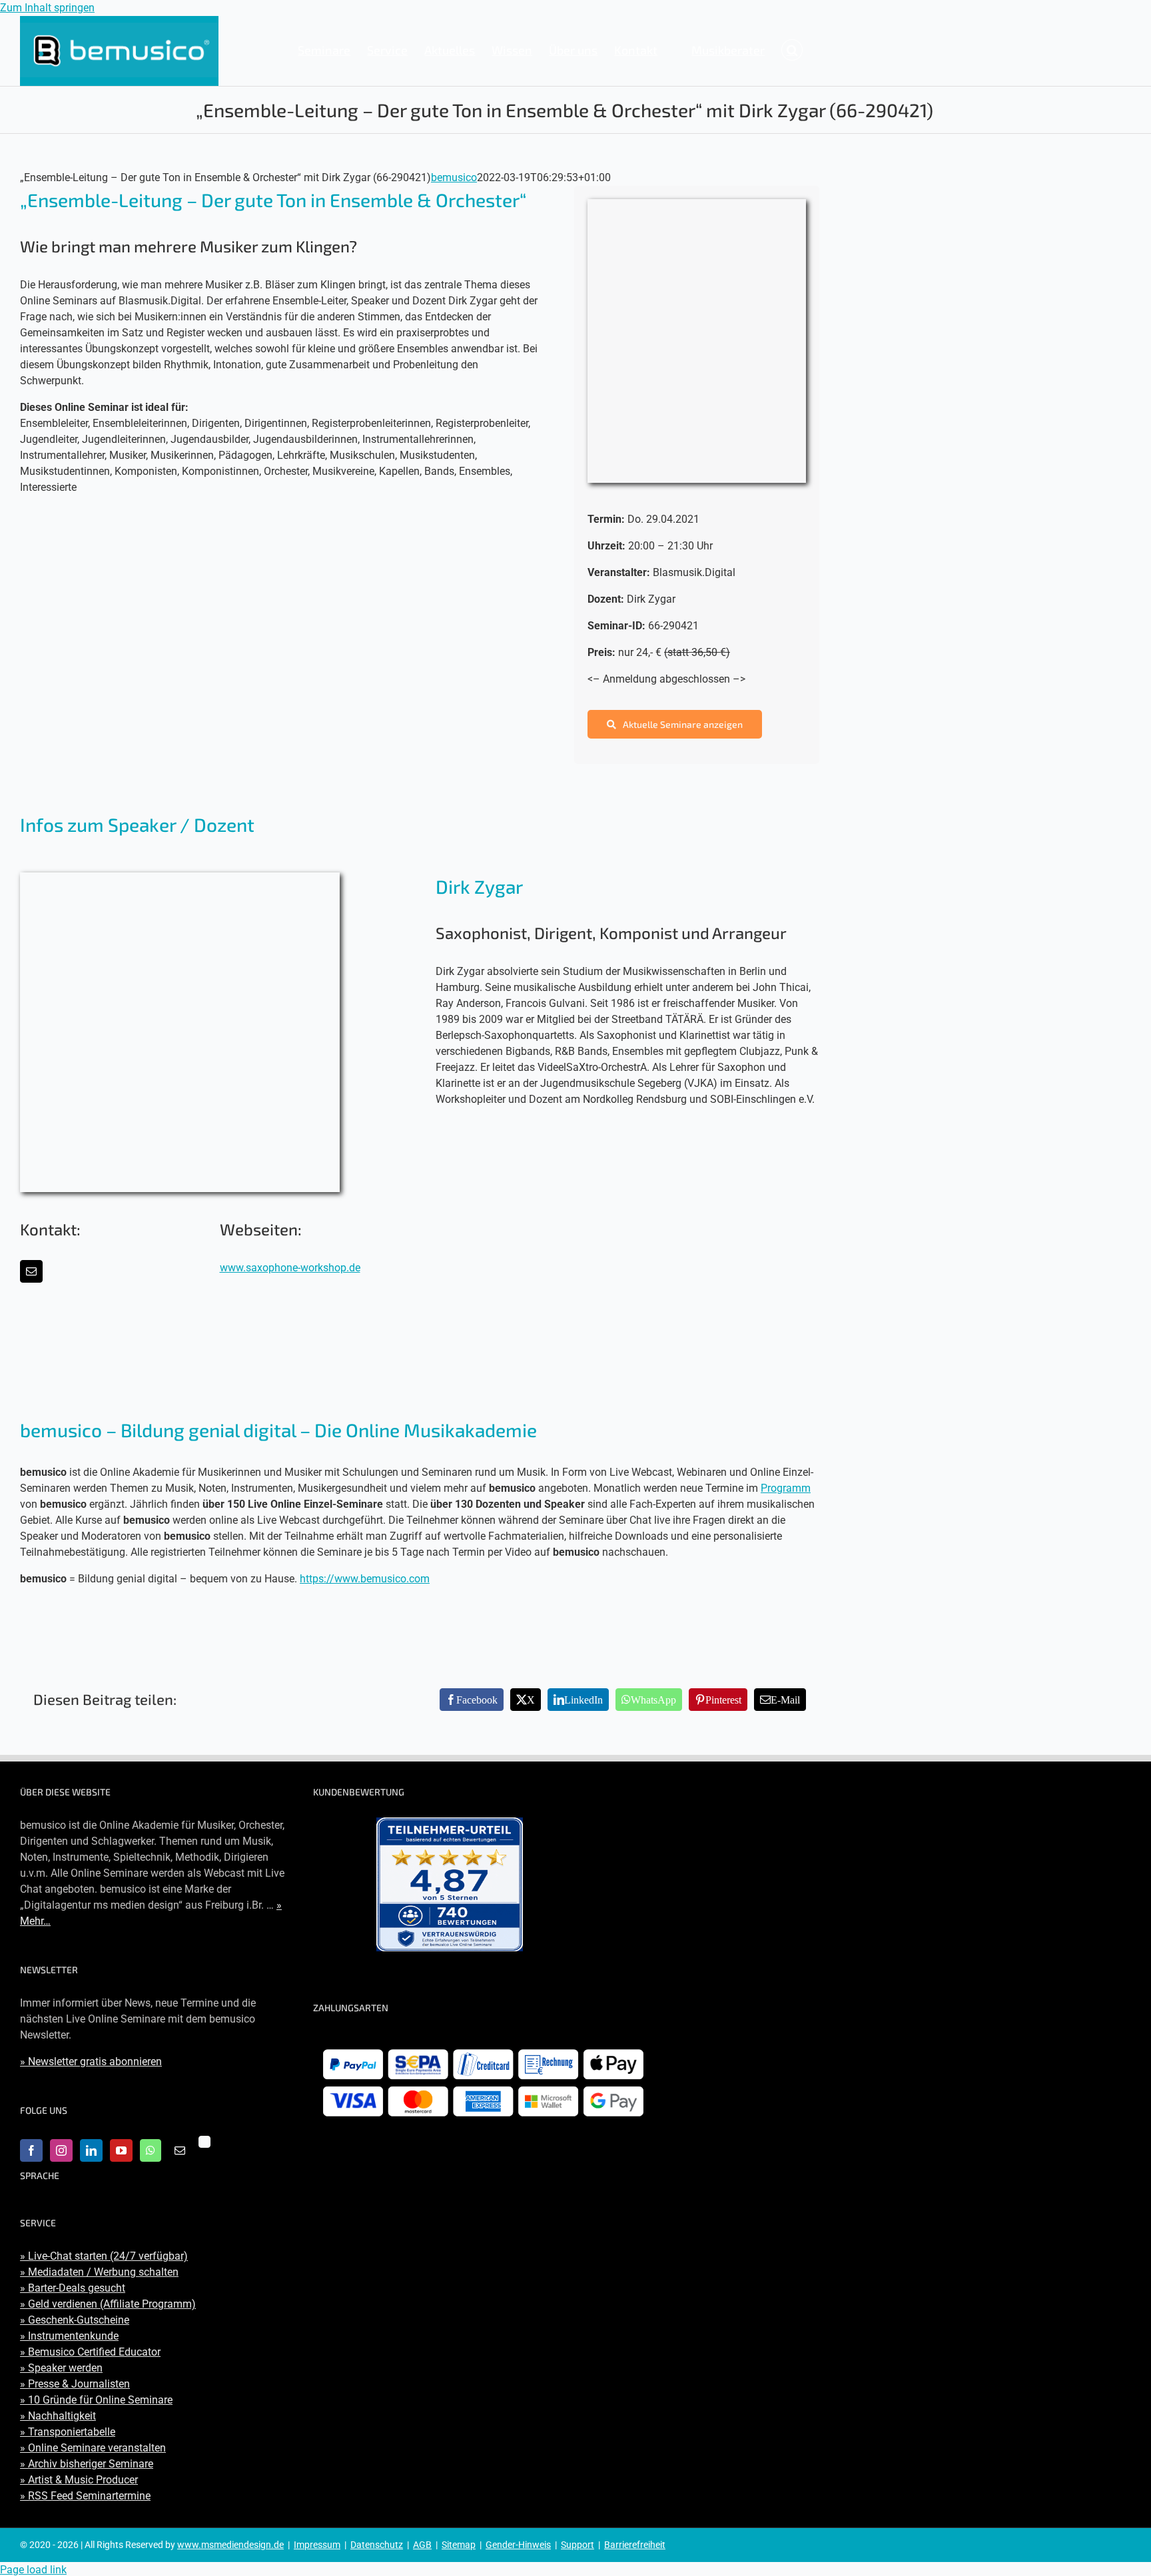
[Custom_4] (204, 2142)
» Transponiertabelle (68, 2432)
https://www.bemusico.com (365, 1579)
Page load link (33, 2570)
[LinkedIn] (91, 2150)
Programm (786, 1488)
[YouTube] (121, 2150)
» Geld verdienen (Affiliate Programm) (108, 2304)
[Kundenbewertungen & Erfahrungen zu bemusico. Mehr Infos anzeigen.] (450, 1884)
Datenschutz (377, 2545)
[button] (792, 50)
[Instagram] (61, 2150)
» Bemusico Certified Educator (90, 2352)
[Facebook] (31, 2150)
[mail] (31, 1271)
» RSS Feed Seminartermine (85, 2496)
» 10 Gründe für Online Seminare (96, 2400)
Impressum (317, 2545)
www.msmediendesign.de (230, 2545)
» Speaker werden (61, 2368)
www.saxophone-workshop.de (290, 1268)
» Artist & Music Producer (79, 2480)
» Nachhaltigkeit (58, 2416)
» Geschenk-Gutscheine (75, 2320)
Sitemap (459, 2545)
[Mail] (180, 2150)
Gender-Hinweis (518, 2545)
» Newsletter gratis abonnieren (91, 2062)
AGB (422, 2545)
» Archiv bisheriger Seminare (87, 2464)
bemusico (454, 177)
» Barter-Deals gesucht (73, 2288)
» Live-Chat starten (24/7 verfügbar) (104, 2256)
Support (577, 2545)
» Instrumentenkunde (69, 2336)
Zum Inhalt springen (47, 8)
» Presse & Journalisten (75, 2384)
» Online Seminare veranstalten (93, 2448)
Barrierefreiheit (635, 2545)
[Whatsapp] (151, 2150)
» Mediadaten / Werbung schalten (99, 2272)
